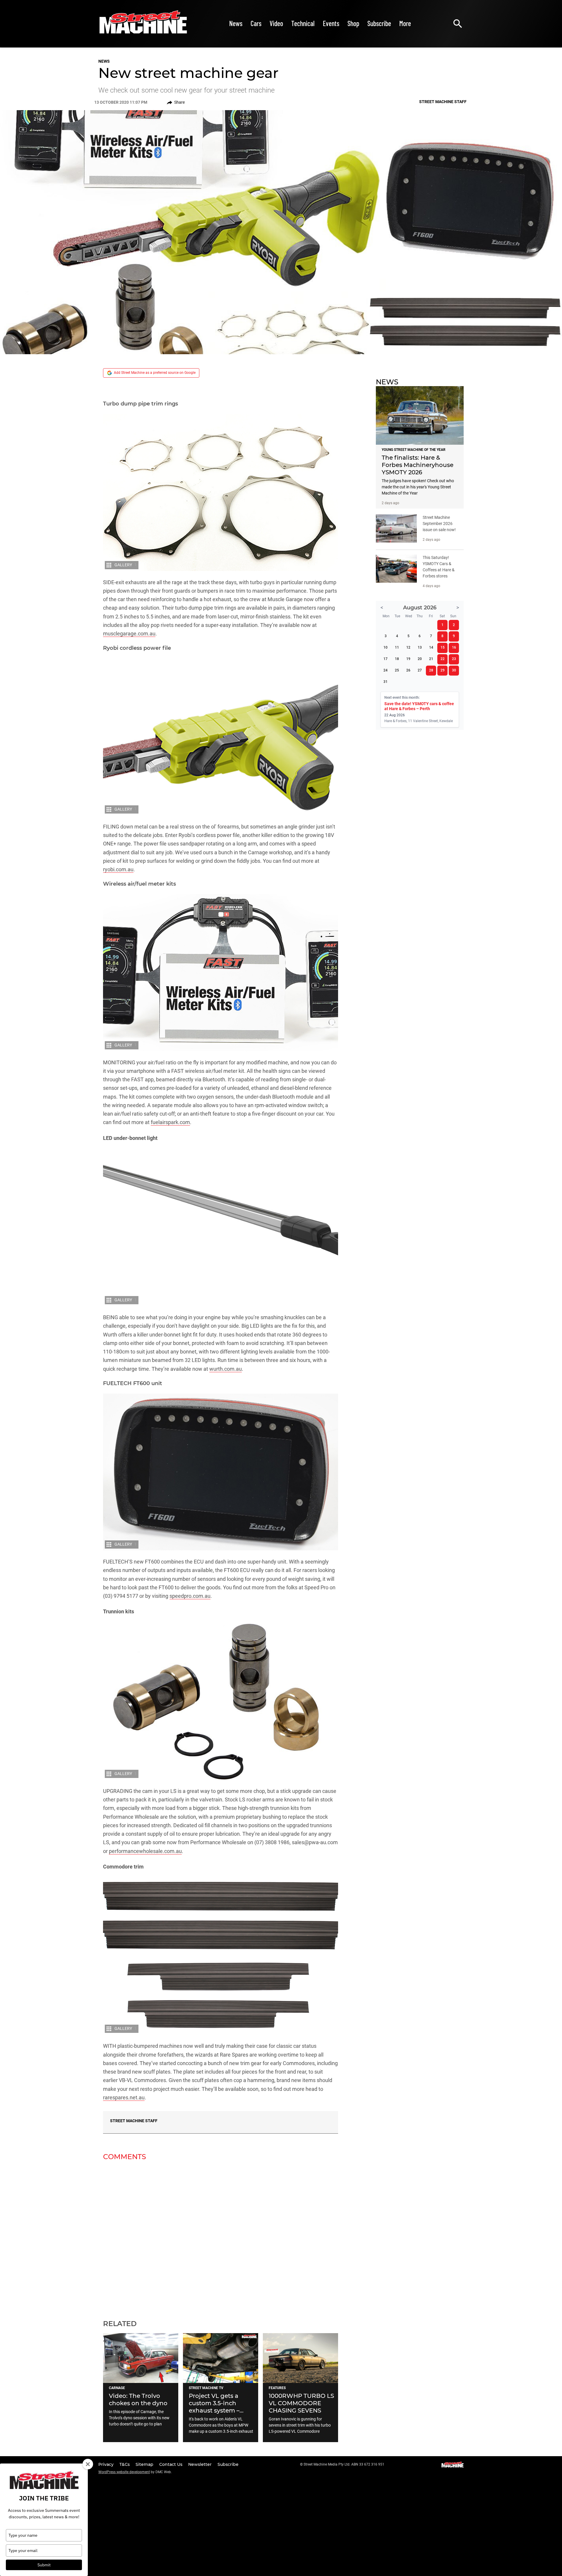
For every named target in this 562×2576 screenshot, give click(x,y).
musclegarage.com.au (129, 634)
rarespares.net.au (124, 2097)
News (236, 23)
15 (443, 647)
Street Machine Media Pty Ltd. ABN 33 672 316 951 (344, 2464)
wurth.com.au (226, 1369)
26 (408, 670)
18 (397, 659)
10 (385, 647)
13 (420, 647)
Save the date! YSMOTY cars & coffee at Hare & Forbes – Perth (419, 706)
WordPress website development (124, 2472)
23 (454, 659)
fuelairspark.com (170, 1122)
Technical (303, 23)
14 (431, 647)
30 (454, 670)
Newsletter (201, 2464)
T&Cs (125, 2464)
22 (443, 659)
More (405, 23)
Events (331, 23)
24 (385, 670)
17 (385, 659)
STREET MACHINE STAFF (134, 2121)
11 (397, 647)
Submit (44, 2565)
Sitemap (145, 2464)
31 (385, 682)
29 (443, 670)
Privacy (107, 2464)
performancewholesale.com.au (145, 1851)
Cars (256, 23)
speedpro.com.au (190, 1596)
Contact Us (171, 2464)
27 (420, 670)
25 (397, 670)
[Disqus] (221, 2236)
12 (408, 647)
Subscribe (379, 23)
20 (420, 659)
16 (454, 647)
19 (408, 659)
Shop (353, 23)
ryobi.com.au (118, 869)
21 (431, 659)
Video (276, 23)
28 (431, 670)
